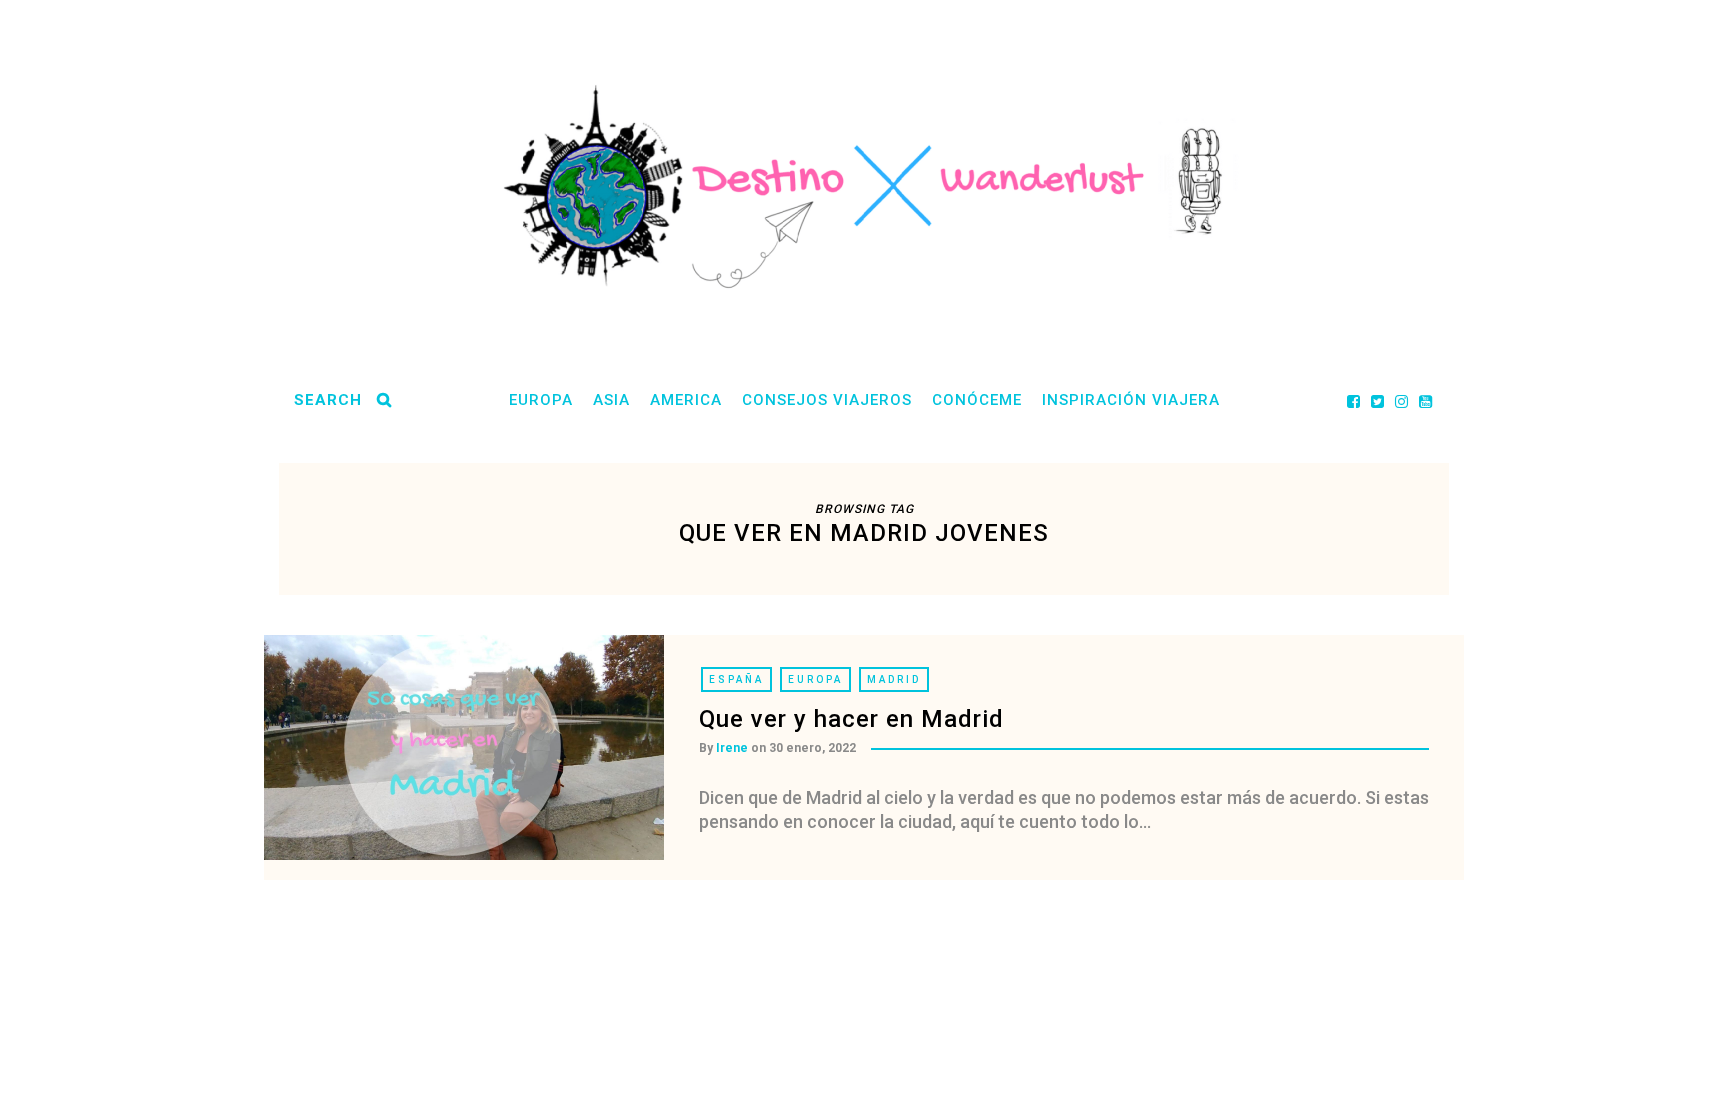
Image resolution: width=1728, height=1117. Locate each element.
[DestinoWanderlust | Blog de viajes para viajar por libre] (864, 186)
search (328, 400)
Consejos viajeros (827, 400)
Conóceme (977, 400)
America (686, 400)
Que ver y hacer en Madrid (851, 719)
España (736, 679)
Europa (541, 400)
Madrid (894, 679)
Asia (611, 400)
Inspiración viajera (1131, 400)
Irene (732, 748)
